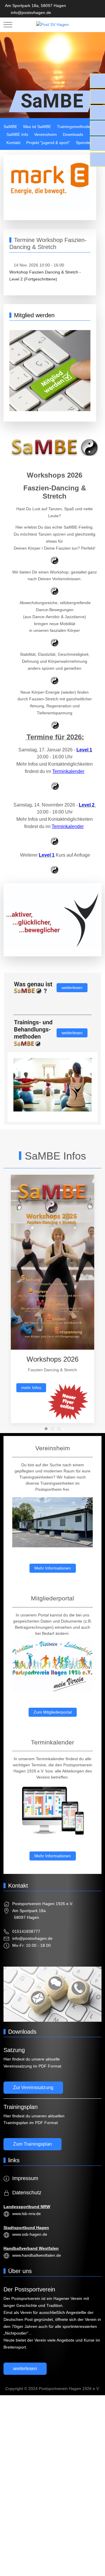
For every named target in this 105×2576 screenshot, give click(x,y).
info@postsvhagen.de (31, 13)
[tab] (46, 1429)
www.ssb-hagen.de (30, 2234)
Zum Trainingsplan (33, 2144)
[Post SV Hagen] (52, 25)
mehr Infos (31, 1388)
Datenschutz (27, 2193)
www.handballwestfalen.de (37, 2255)
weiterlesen (72, 988)
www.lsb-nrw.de (27, 2214)
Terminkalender (68, 771)
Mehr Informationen (53, 1568)
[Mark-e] (50, 185)
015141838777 (26, 1931)
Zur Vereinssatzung (33, 2087)
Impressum (25, 2178)
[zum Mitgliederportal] (52, 1666)
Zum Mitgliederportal (53, 1712)
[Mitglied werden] (50, 370)
